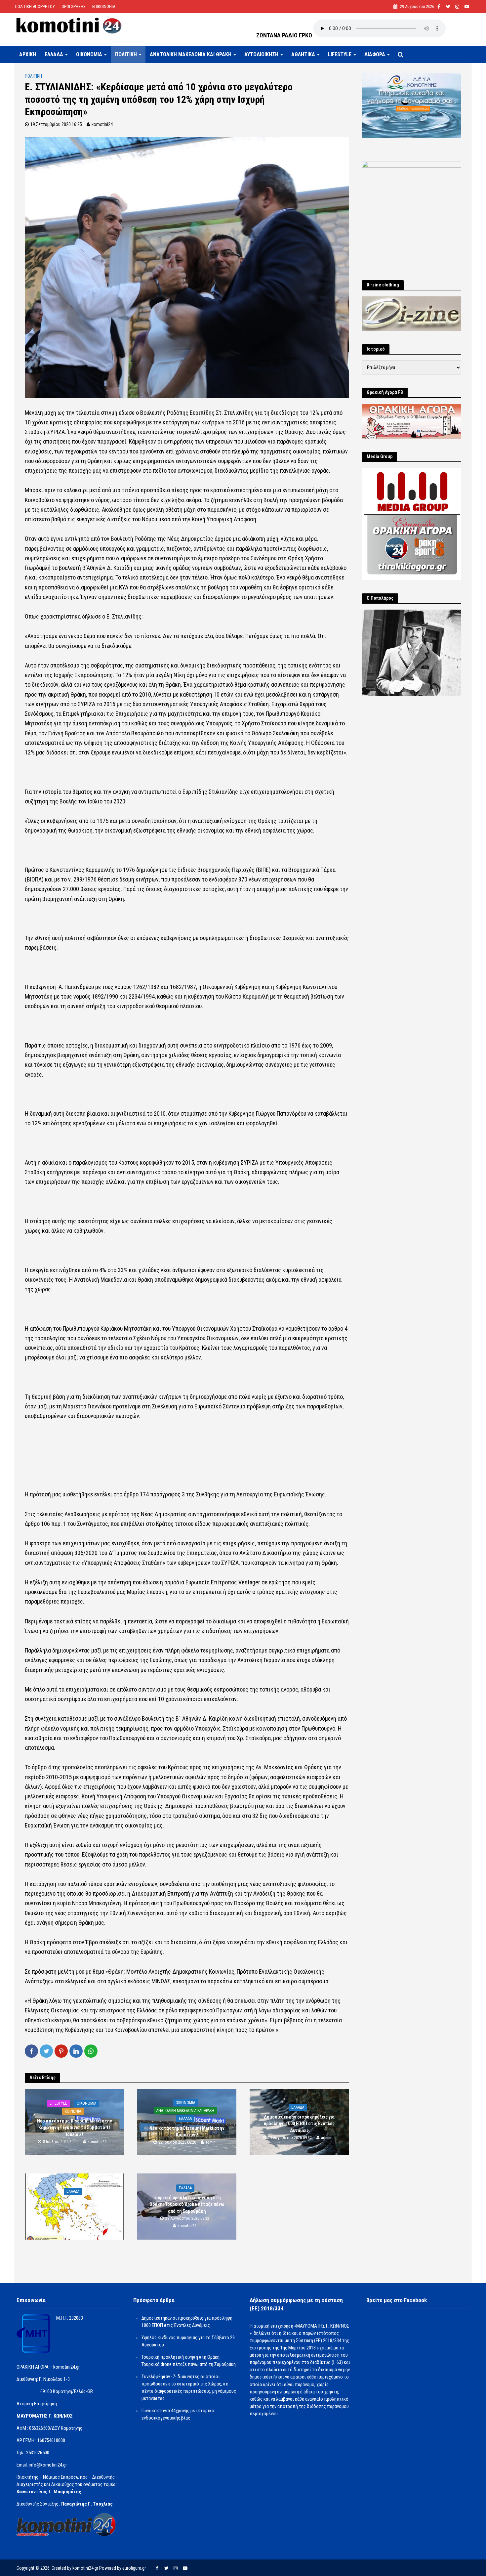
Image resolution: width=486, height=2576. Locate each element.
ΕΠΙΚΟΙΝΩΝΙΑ (104, 6)
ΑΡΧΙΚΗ (28, 54)
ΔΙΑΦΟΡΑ (375, 54)
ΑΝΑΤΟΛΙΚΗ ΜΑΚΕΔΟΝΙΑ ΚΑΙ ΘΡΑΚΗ (191, 54)
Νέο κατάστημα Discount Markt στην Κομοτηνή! (187, 2132)
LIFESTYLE (340, 54)
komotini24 (102, 124)
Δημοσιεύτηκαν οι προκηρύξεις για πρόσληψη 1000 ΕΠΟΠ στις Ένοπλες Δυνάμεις (299, 2124)
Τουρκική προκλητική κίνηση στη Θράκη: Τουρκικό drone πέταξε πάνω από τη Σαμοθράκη (187, 2204)
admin (210, 2142)
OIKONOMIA (89, 54)
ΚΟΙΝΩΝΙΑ (73, 2111)
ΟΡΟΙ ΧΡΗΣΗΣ (74, 6)
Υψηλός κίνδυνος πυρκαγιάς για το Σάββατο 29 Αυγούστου (74, 2205)
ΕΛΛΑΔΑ (54, 54)
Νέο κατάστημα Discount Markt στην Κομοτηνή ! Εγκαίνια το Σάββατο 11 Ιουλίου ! (75, 2127)
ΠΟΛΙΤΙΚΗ (126, 54)
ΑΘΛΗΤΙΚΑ (303, 54)
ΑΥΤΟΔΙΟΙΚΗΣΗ (261, 54)
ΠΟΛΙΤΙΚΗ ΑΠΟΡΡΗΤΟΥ (35, 6)
